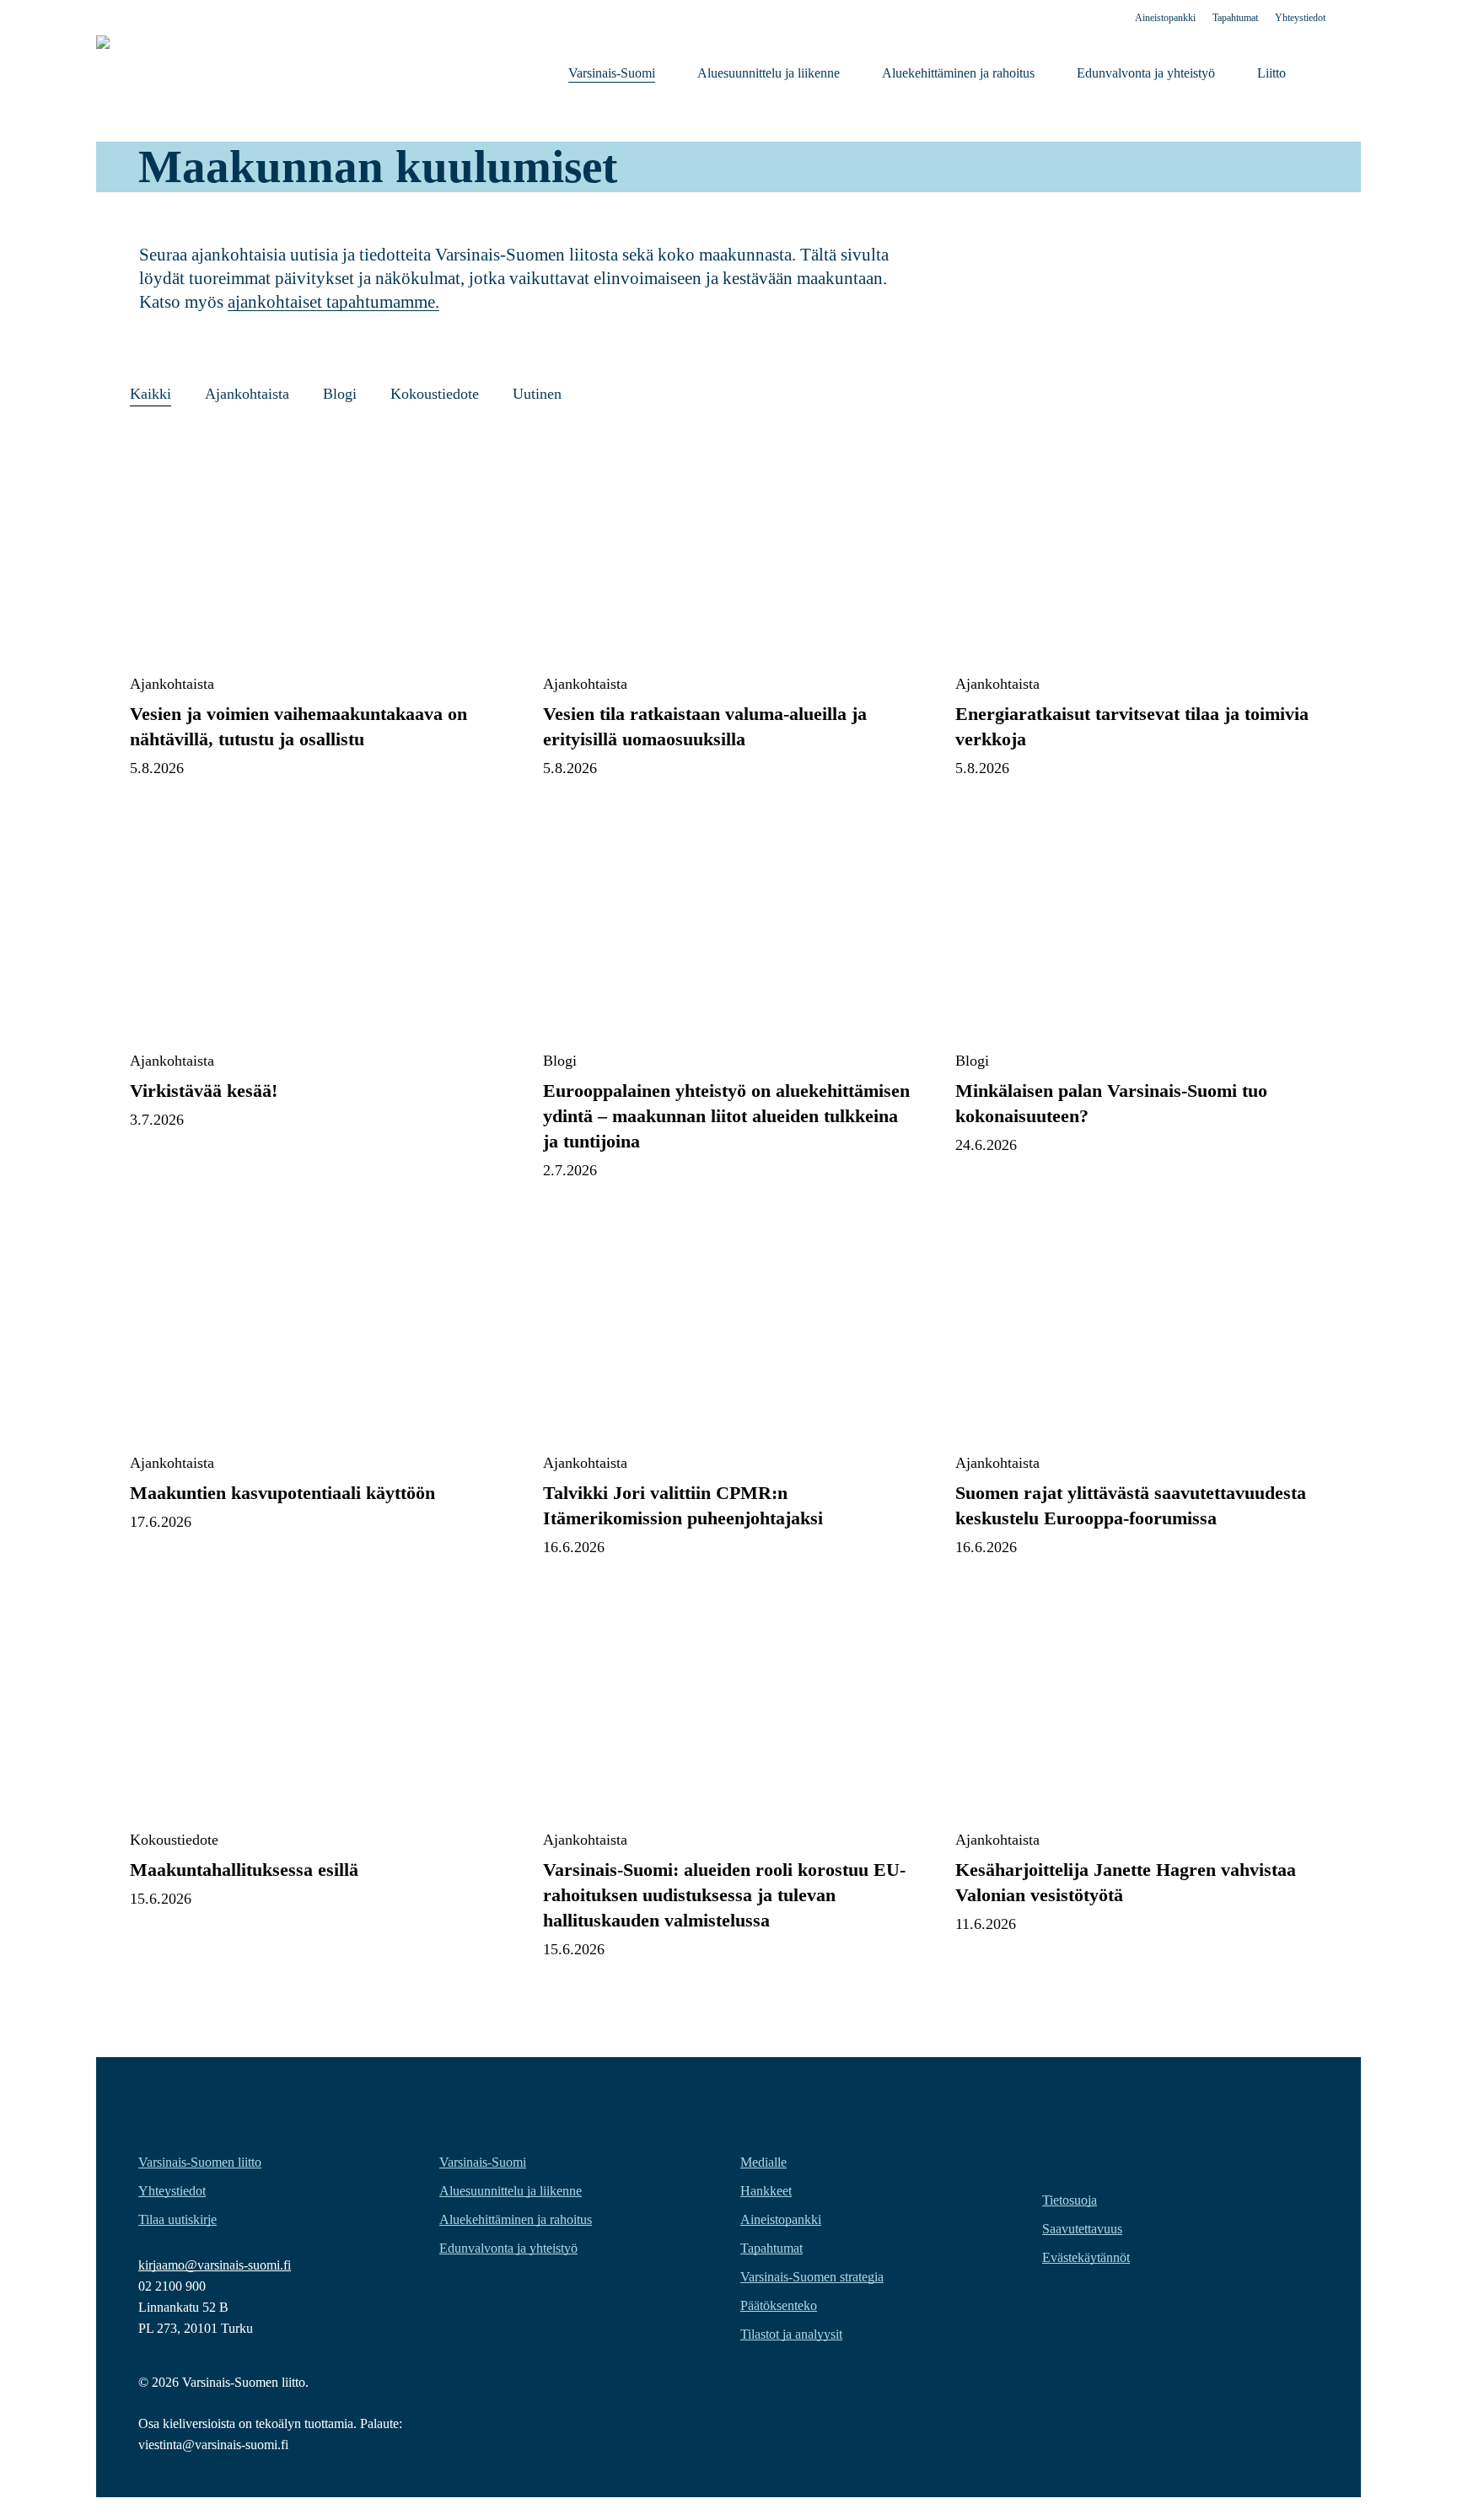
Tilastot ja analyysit (791, 2334)
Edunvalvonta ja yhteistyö (508, 2248)
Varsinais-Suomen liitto (200, 2162)
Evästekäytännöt (1086, 2257)
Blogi (340, 394)
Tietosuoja (1070, 2200)
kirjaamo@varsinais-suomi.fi (215, 2265)
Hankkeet (766, 2191)
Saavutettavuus (1082, 2229)
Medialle (763, 2162)
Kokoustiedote (435, 394)
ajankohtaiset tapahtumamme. (333, 302)
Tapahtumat (772, 2248)
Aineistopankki (781, 2219)
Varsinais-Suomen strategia (812, 2277)
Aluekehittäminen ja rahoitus (516, 2219)
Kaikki (151, 394)
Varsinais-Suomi (483, 2162)
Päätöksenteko (779, 2305)
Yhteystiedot (172, 2191)
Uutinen (537, 394)
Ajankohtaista (247, 394)
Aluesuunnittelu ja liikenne (511, 2191)
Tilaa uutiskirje (177, 2219)
